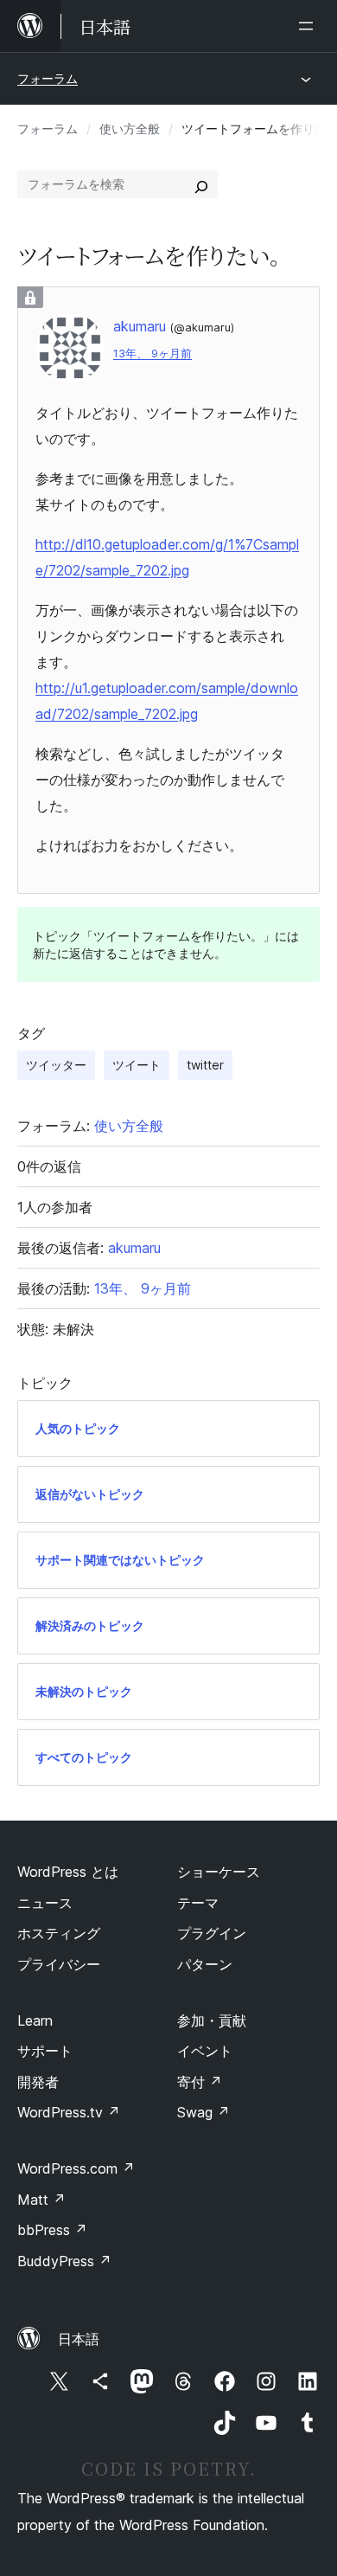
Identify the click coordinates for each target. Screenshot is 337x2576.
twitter (205, 1065)
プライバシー (59, 1964)
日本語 (79, 2339)
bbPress (52, 2230)
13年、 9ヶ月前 (153, 353)
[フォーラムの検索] (201, 184)
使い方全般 (130, 128)
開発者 (38, 2082)
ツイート (137, 1065)
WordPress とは (68, 1872)
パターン (205, 1964)
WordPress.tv (69, 2112)
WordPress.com (76, 2168)
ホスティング (59, 1933)
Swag (203, 2112)
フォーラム (48, 78)
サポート (45, 2051)
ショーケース (219, 1872)
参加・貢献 (212, 2020)
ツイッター (56, 1065)
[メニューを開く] (309, 26)
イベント (205, 2051)
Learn (35, 2020)
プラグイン (212, 1933)
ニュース (45, 1903)
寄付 (200, 2082)
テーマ (198, 1903)
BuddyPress (64, 2261)
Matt (41, 2200)
